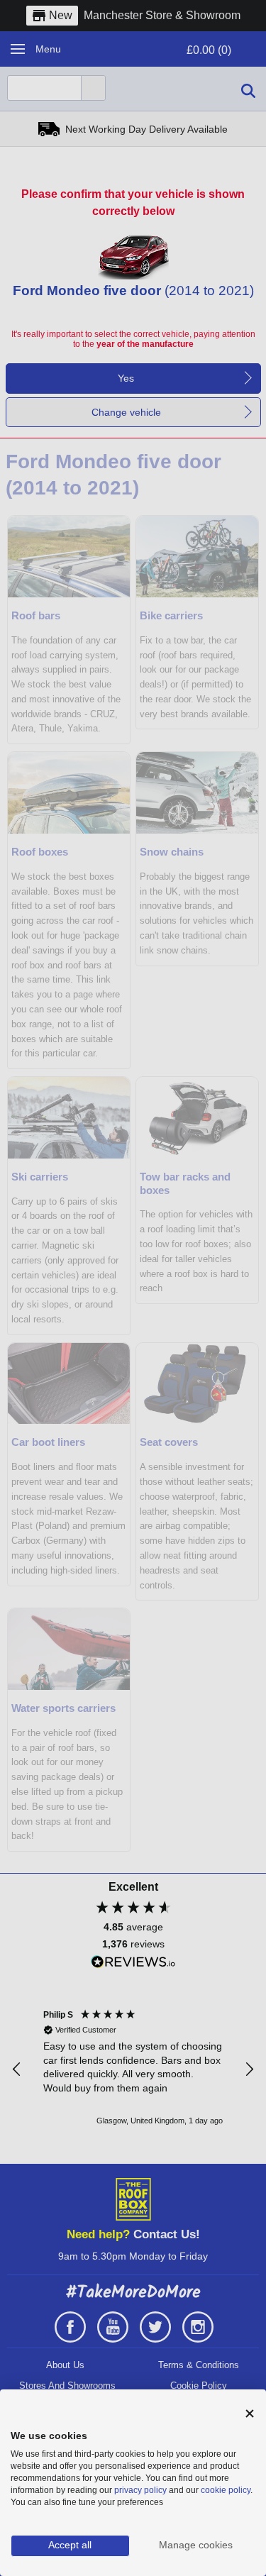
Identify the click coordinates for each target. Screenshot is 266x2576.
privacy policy (140, 2490)
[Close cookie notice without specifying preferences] (250, 2414)
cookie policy (226, 2490)
